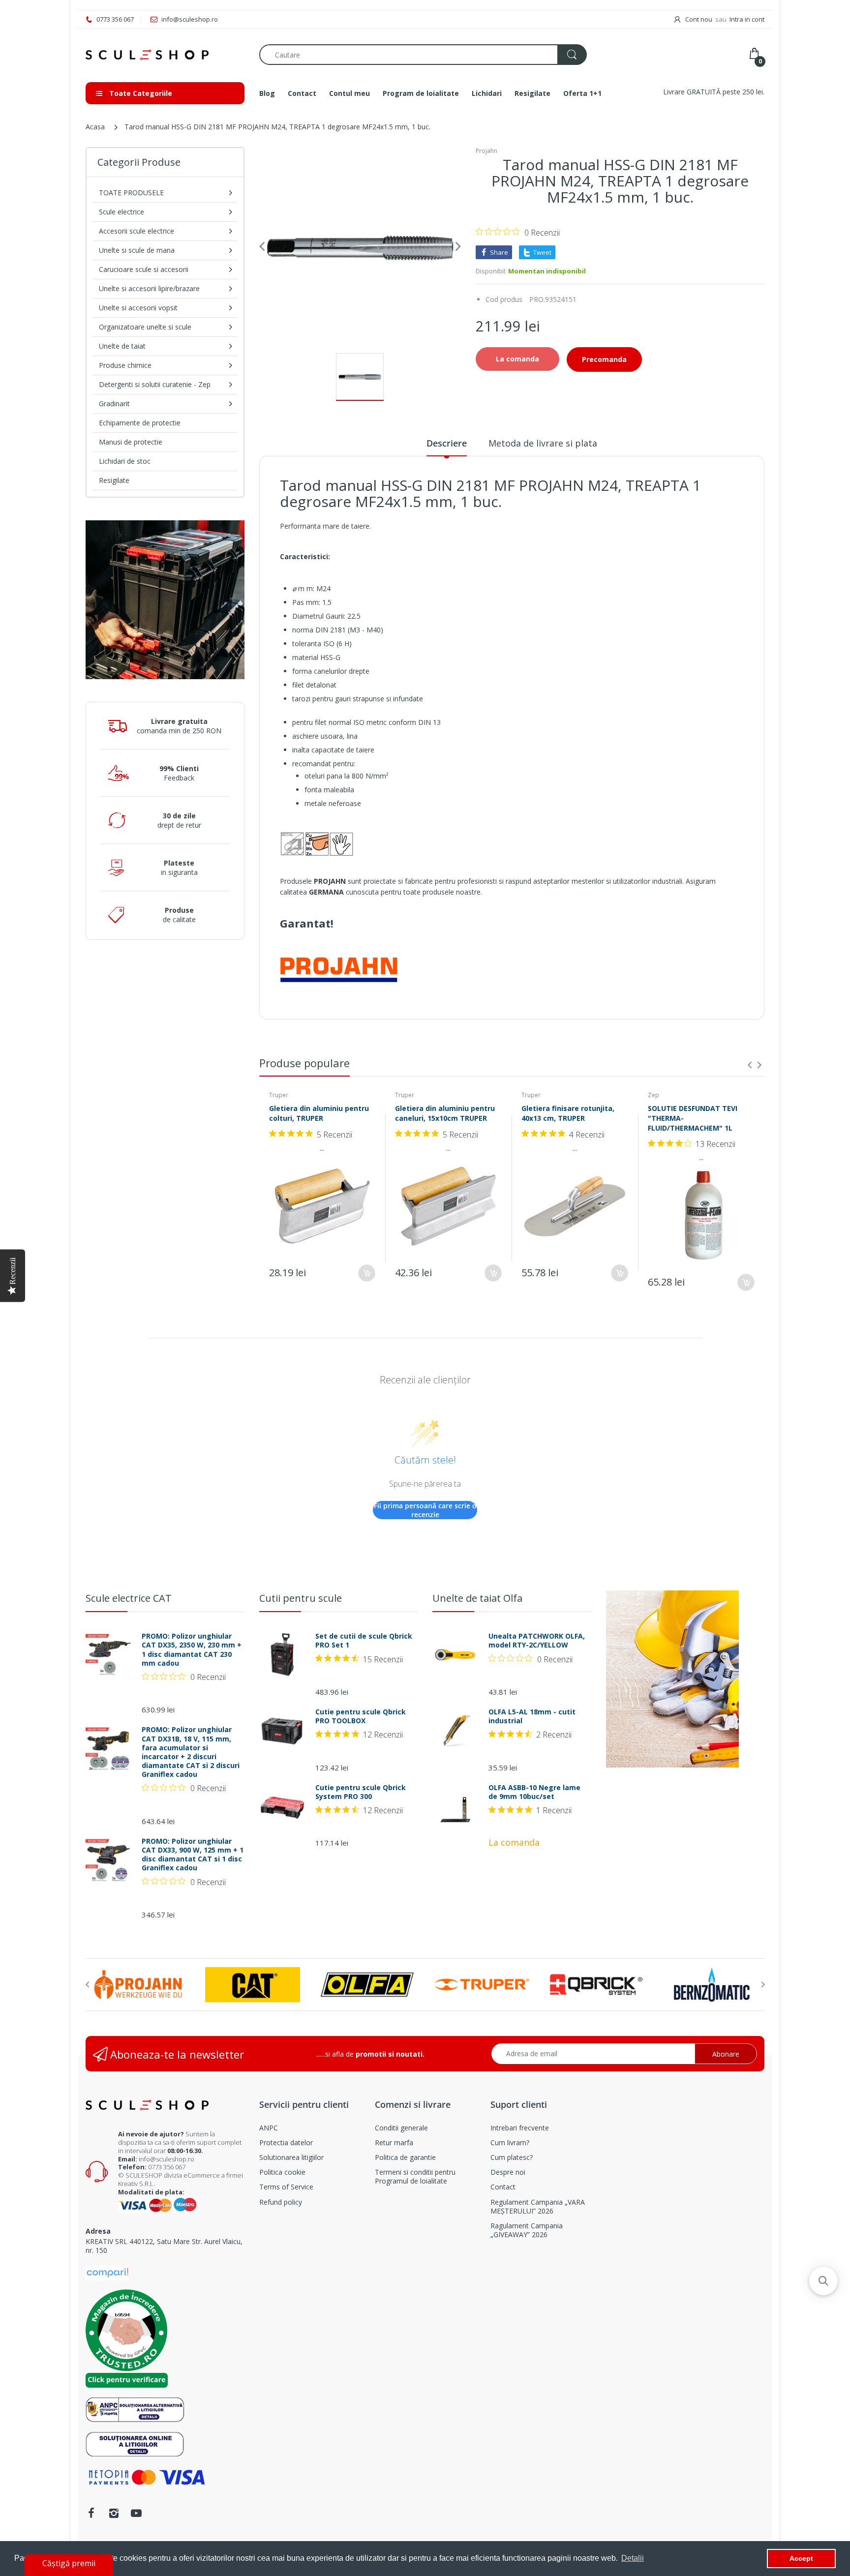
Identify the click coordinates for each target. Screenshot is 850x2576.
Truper (279, 1095)
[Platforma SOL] (135, 2443)
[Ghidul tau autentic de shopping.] (107, 2272)
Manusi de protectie (131, 442)
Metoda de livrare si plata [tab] (543, 443)
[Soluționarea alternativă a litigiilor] (135, 2409)
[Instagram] (114, 2513)
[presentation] (750, 1065)
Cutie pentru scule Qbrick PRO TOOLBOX (361, 1716)
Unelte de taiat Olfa (477, 1598)
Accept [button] (801, 2558)
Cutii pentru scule (301, 1598)
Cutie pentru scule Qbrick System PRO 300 (361, 1792)
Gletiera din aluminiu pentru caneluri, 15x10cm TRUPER (445, 1113)
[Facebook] (91, 2513)
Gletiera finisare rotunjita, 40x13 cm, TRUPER (568, 1113)
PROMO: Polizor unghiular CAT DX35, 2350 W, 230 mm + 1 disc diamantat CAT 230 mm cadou (192, 1650)
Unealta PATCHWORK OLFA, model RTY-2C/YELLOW (537, 1641)
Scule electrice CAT (129, 1598)
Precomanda (604, 359)
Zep (653, 1095)
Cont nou (699, 19)
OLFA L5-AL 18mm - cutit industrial (532, 1716)
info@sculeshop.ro (167, 2159)
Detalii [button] (633, 2558)
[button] (823, 2281)
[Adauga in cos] (367, 1273)
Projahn (486, 151)
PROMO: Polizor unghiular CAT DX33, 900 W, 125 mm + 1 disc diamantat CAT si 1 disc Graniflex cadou (193, 1855)
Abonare (726, 2054)
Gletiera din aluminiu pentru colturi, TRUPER (319, 1113)
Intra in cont (747, 19)
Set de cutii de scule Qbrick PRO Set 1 (364, 1641)
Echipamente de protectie (140, 423)
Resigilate (114, 480)
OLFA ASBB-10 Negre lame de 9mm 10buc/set (534, 1792)
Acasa (95, 127)
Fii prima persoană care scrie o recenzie (425, 1510)
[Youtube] (136, 2513)
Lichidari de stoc (125, 461)
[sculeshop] (165, 55)
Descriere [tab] (447, 443)
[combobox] (423, 55)
